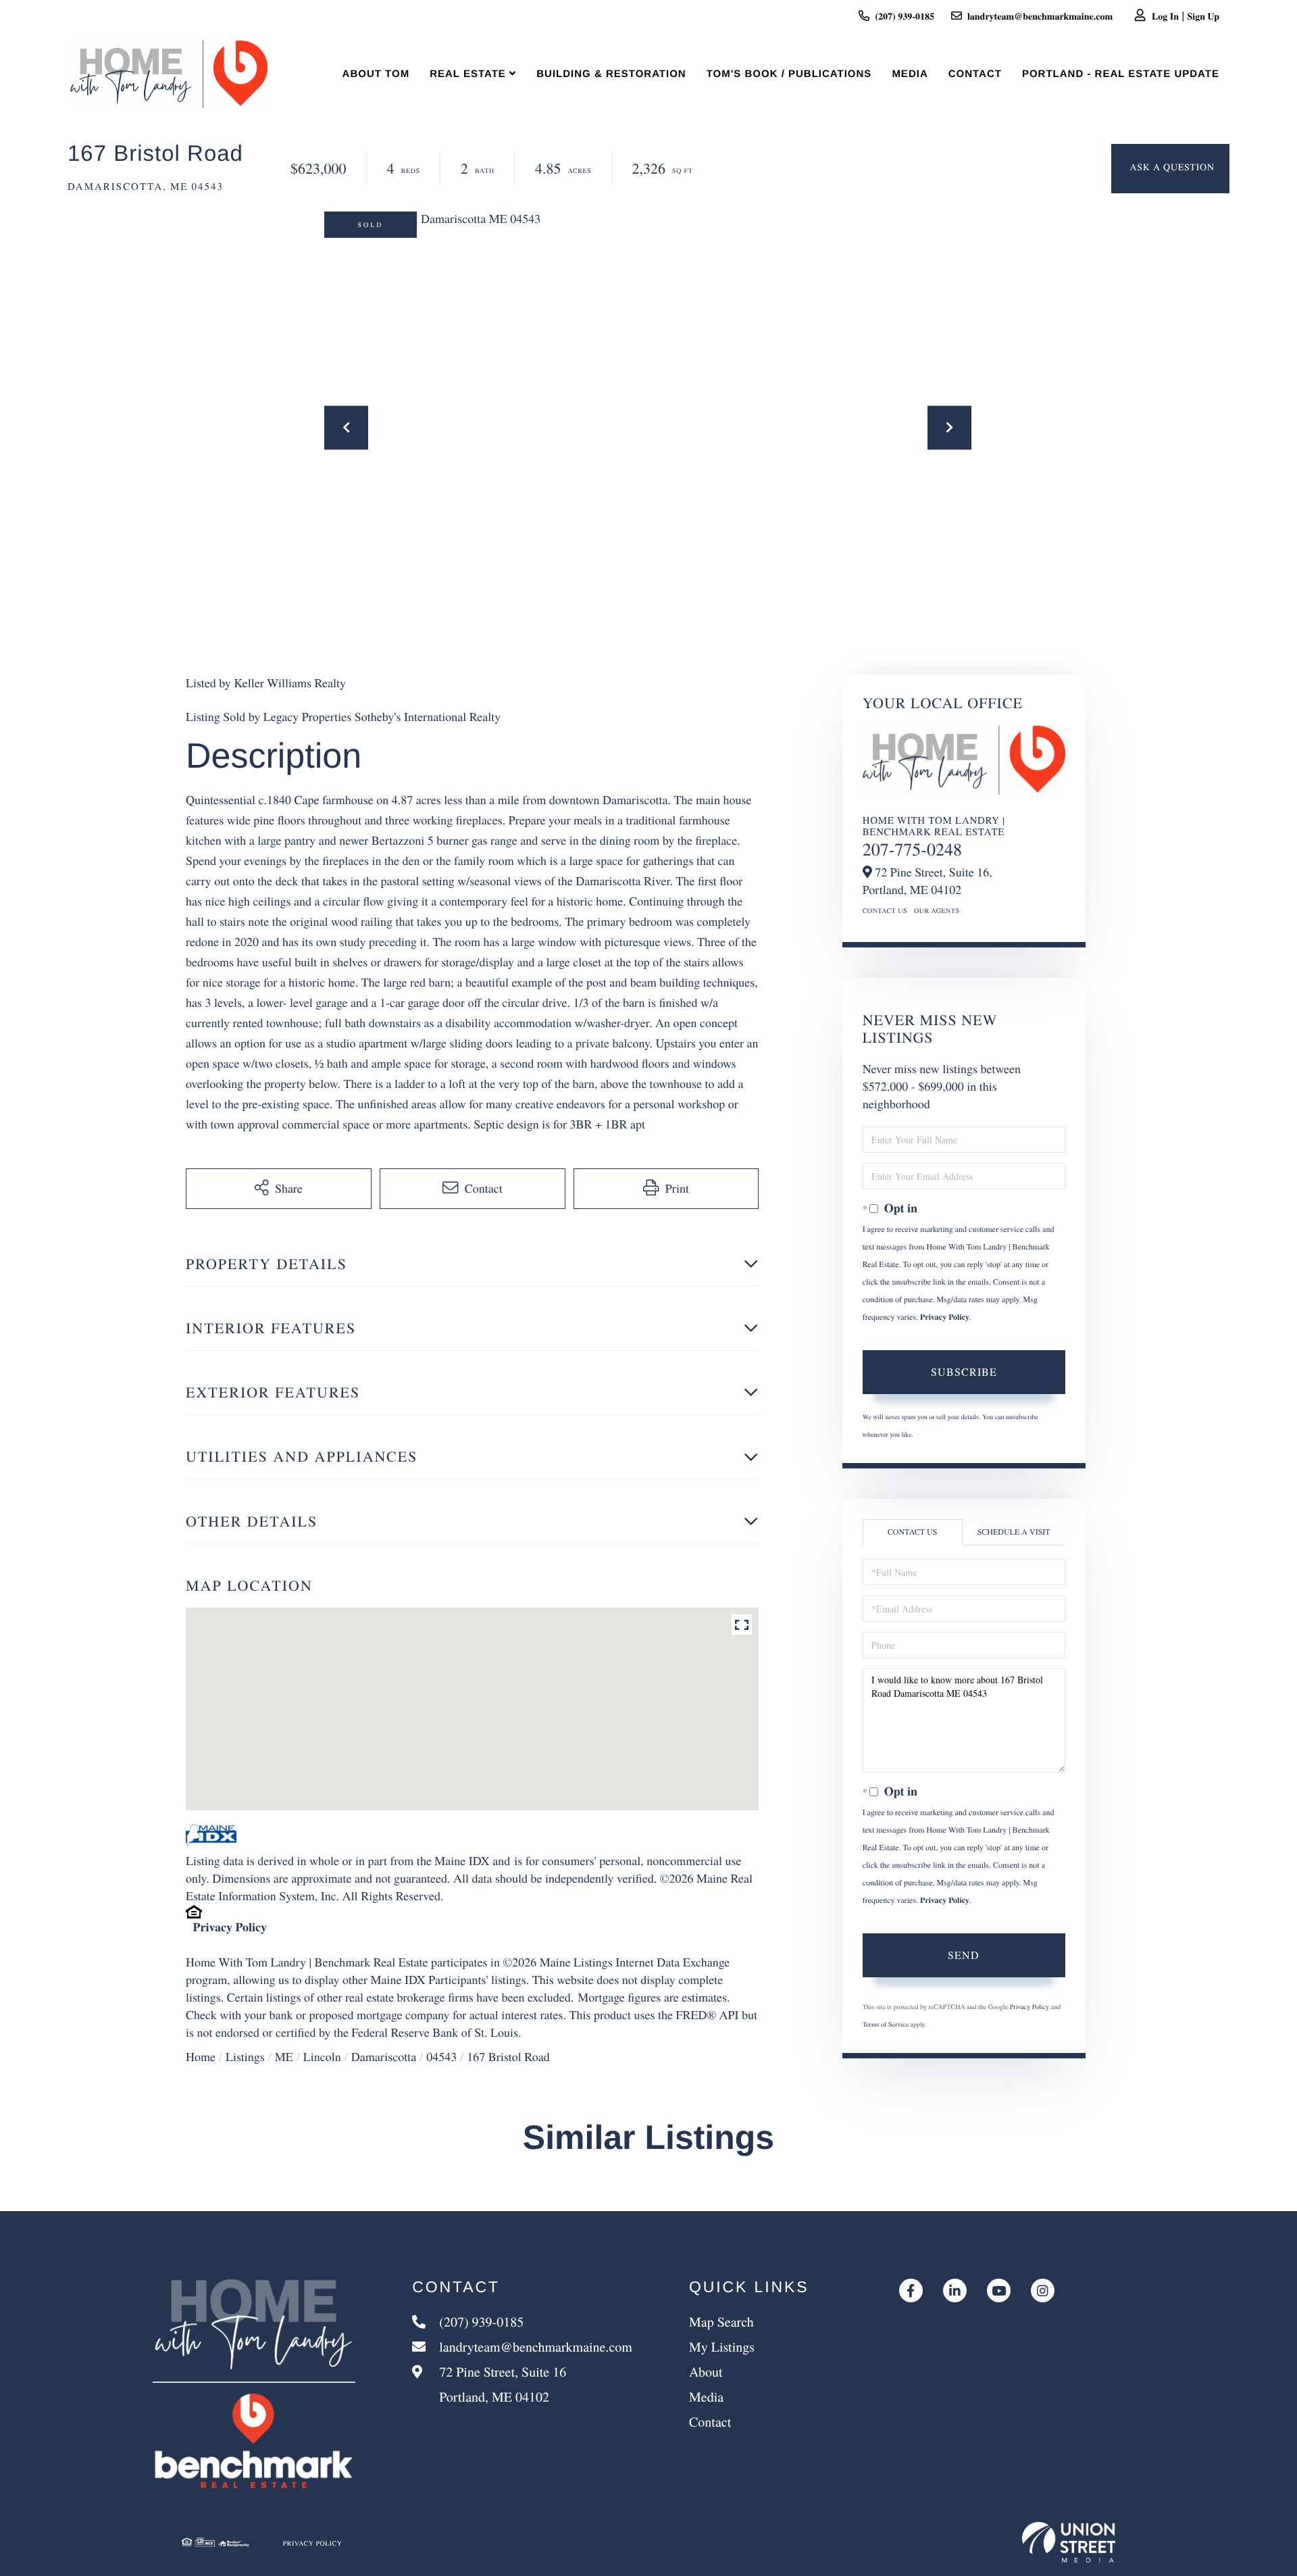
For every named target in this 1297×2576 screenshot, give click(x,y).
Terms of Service (886, 2024)
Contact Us (885, 910)
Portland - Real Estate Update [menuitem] (1121, 74)
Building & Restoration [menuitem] (611, 74)
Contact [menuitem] (975, 74)
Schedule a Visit (1014, 1532)
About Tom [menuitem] (376, 74)
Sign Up (1203, 16)
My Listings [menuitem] (722, 2347)
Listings (245, 2057)
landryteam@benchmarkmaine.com (1040, 16)
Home (201, 2057)
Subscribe (964, 1371)
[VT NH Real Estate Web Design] (1069, 2542)
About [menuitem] (706, 2372)
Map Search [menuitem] (721, 2322)
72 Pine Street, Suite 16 (501, 2384)
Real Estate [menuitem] (468, 74)
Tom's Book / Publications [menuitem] (789, 74)
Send (964, 1955)
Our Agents (937, 910)
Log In (1165, 16)
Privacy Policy (230, 1927)
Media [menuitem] (910, 74)
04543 (441, 2057)
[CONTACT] (1170, 169)
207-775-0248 (912, 849)
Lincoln (322, 2057)
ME (284, 2057)
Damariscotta (384, 2057)
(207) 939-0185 (905, 16)
